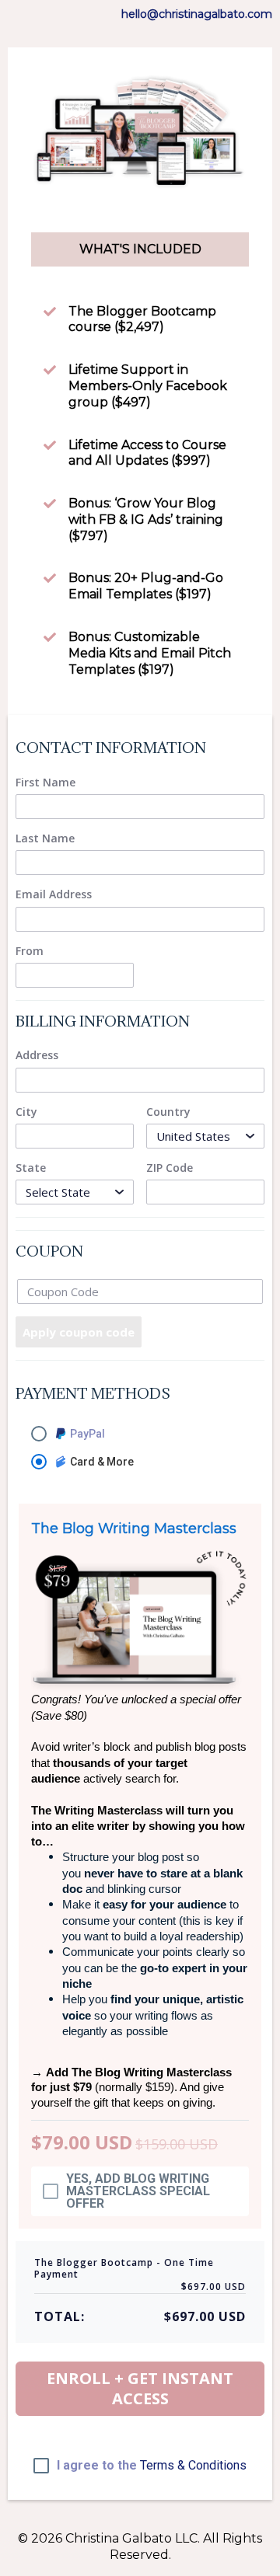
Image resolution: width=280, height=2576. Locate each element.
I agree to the (152, 2466)
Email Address (54, 894)
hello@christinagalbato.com (197, 14)
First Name (45, 783)
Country (168, 1112)
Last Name (45, 838)
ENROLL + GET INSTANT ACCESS (140, 2388)
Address (37, 1055)
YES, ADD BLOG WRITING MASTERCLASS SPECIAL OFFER (138, 2191)
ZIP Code (170, 1168)
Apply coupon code (79, 1332)
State (31, 1168)
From (30, 951)
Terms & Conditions (193, 2465)
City (26, 1112)
